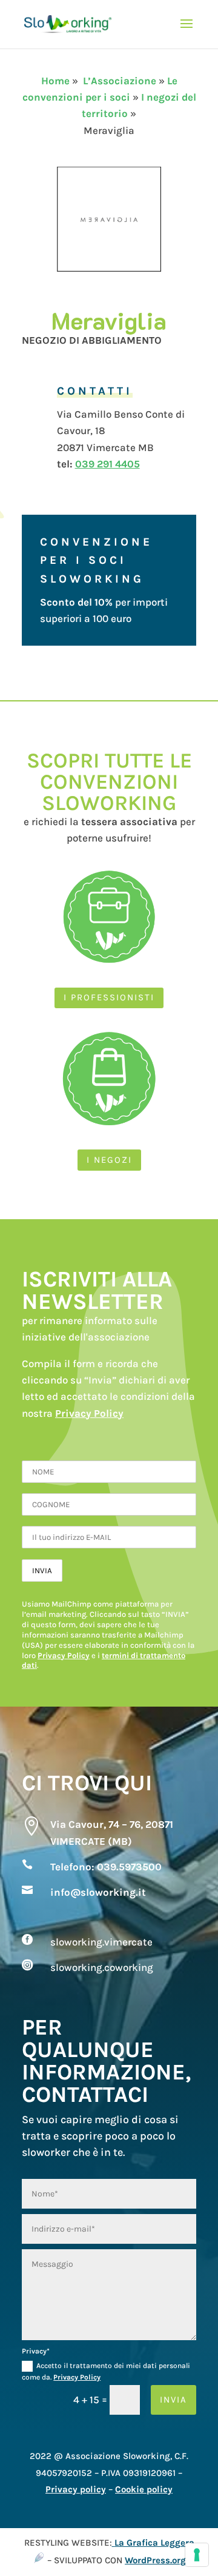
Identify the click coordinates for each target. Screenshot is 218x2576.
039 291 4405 (107, 464)
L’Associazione (120, 81)
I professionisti (109, 997)
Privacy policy (76, 2489)
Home (55, 81)
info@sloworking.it (98, 1892)
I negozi (109, 1160)
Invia (173, 2400)
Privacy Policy (89, 1413)
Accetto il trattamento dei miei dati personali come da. (106, 2371)
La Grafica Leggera (154, 2543)
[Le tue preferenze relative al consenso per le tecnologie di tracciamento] (197, 2555)
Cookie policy (144, 2489)
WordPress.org (155, 2560)
